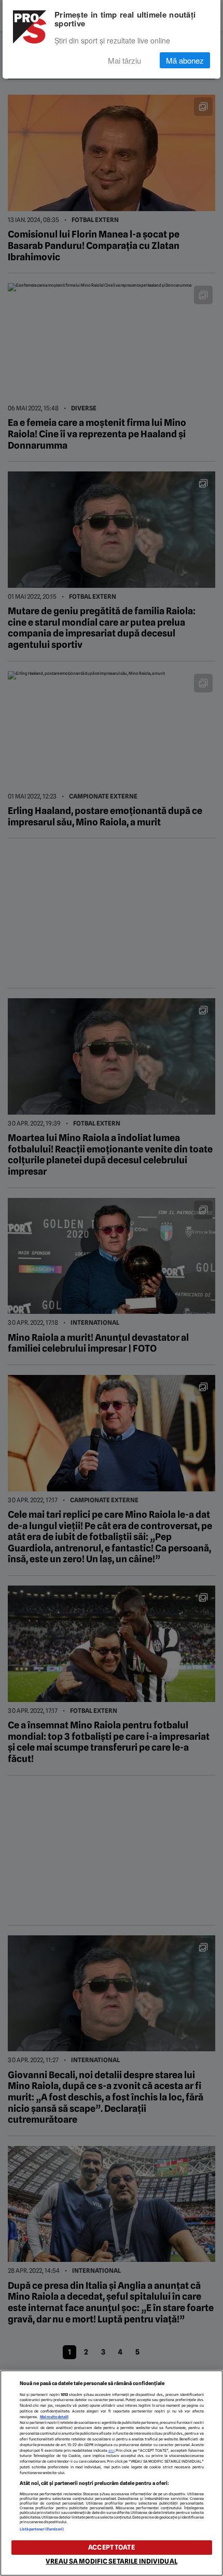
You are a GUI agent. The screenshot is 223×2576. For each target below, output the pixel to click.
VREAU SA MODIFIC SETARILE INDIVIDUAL (112, 2561)
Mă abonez (185, 60)
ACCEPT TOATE (112, 2547)
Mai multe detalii (54, 2417)
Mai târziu (124, 60)
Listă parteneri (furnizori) (42, 2529)
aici (112, 2451)
